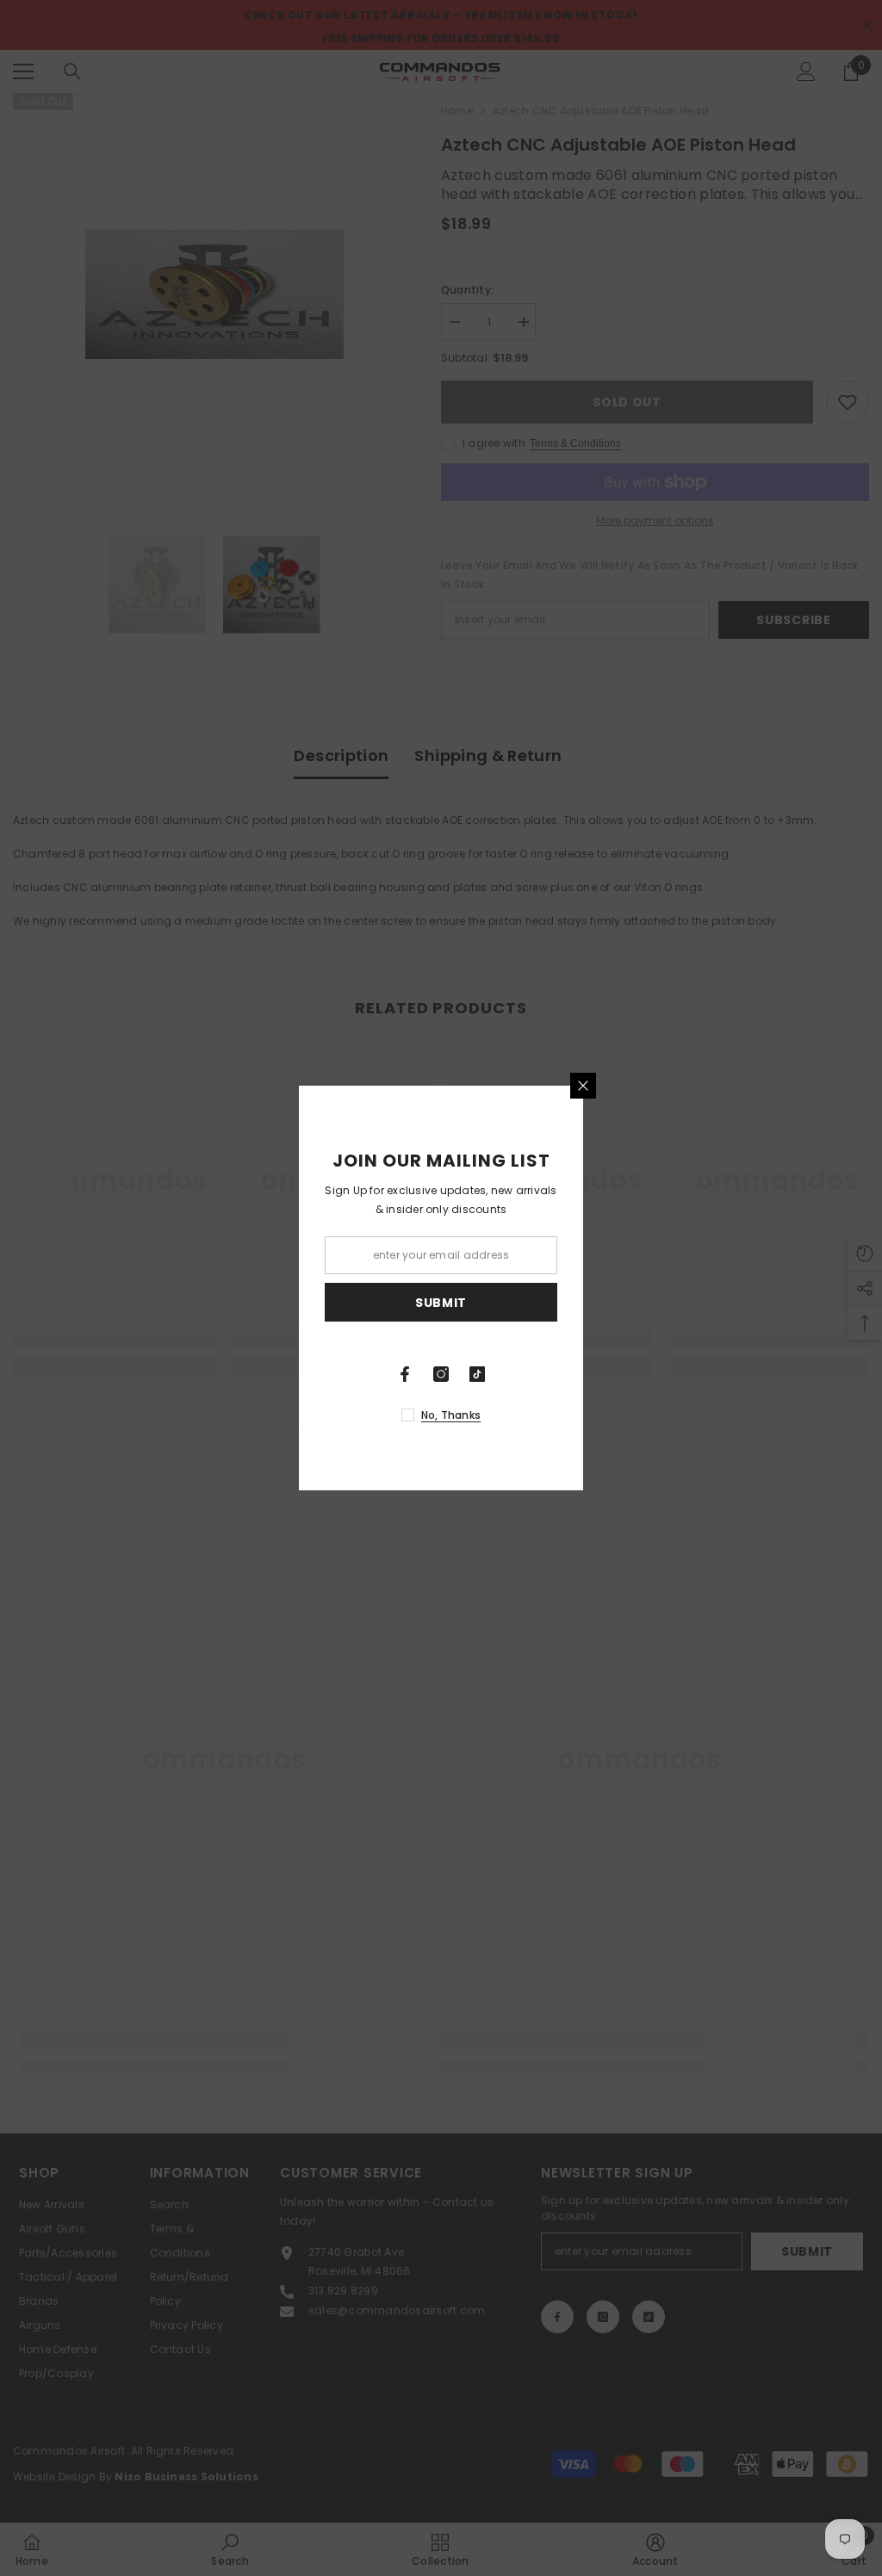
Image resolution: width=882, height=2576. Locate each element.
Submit (441, 1303)
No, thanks (451, 1415)
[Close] (583, 1086)
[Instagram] (441, 1374)
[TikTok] (477, 1374)
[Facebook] (405, 1374)
